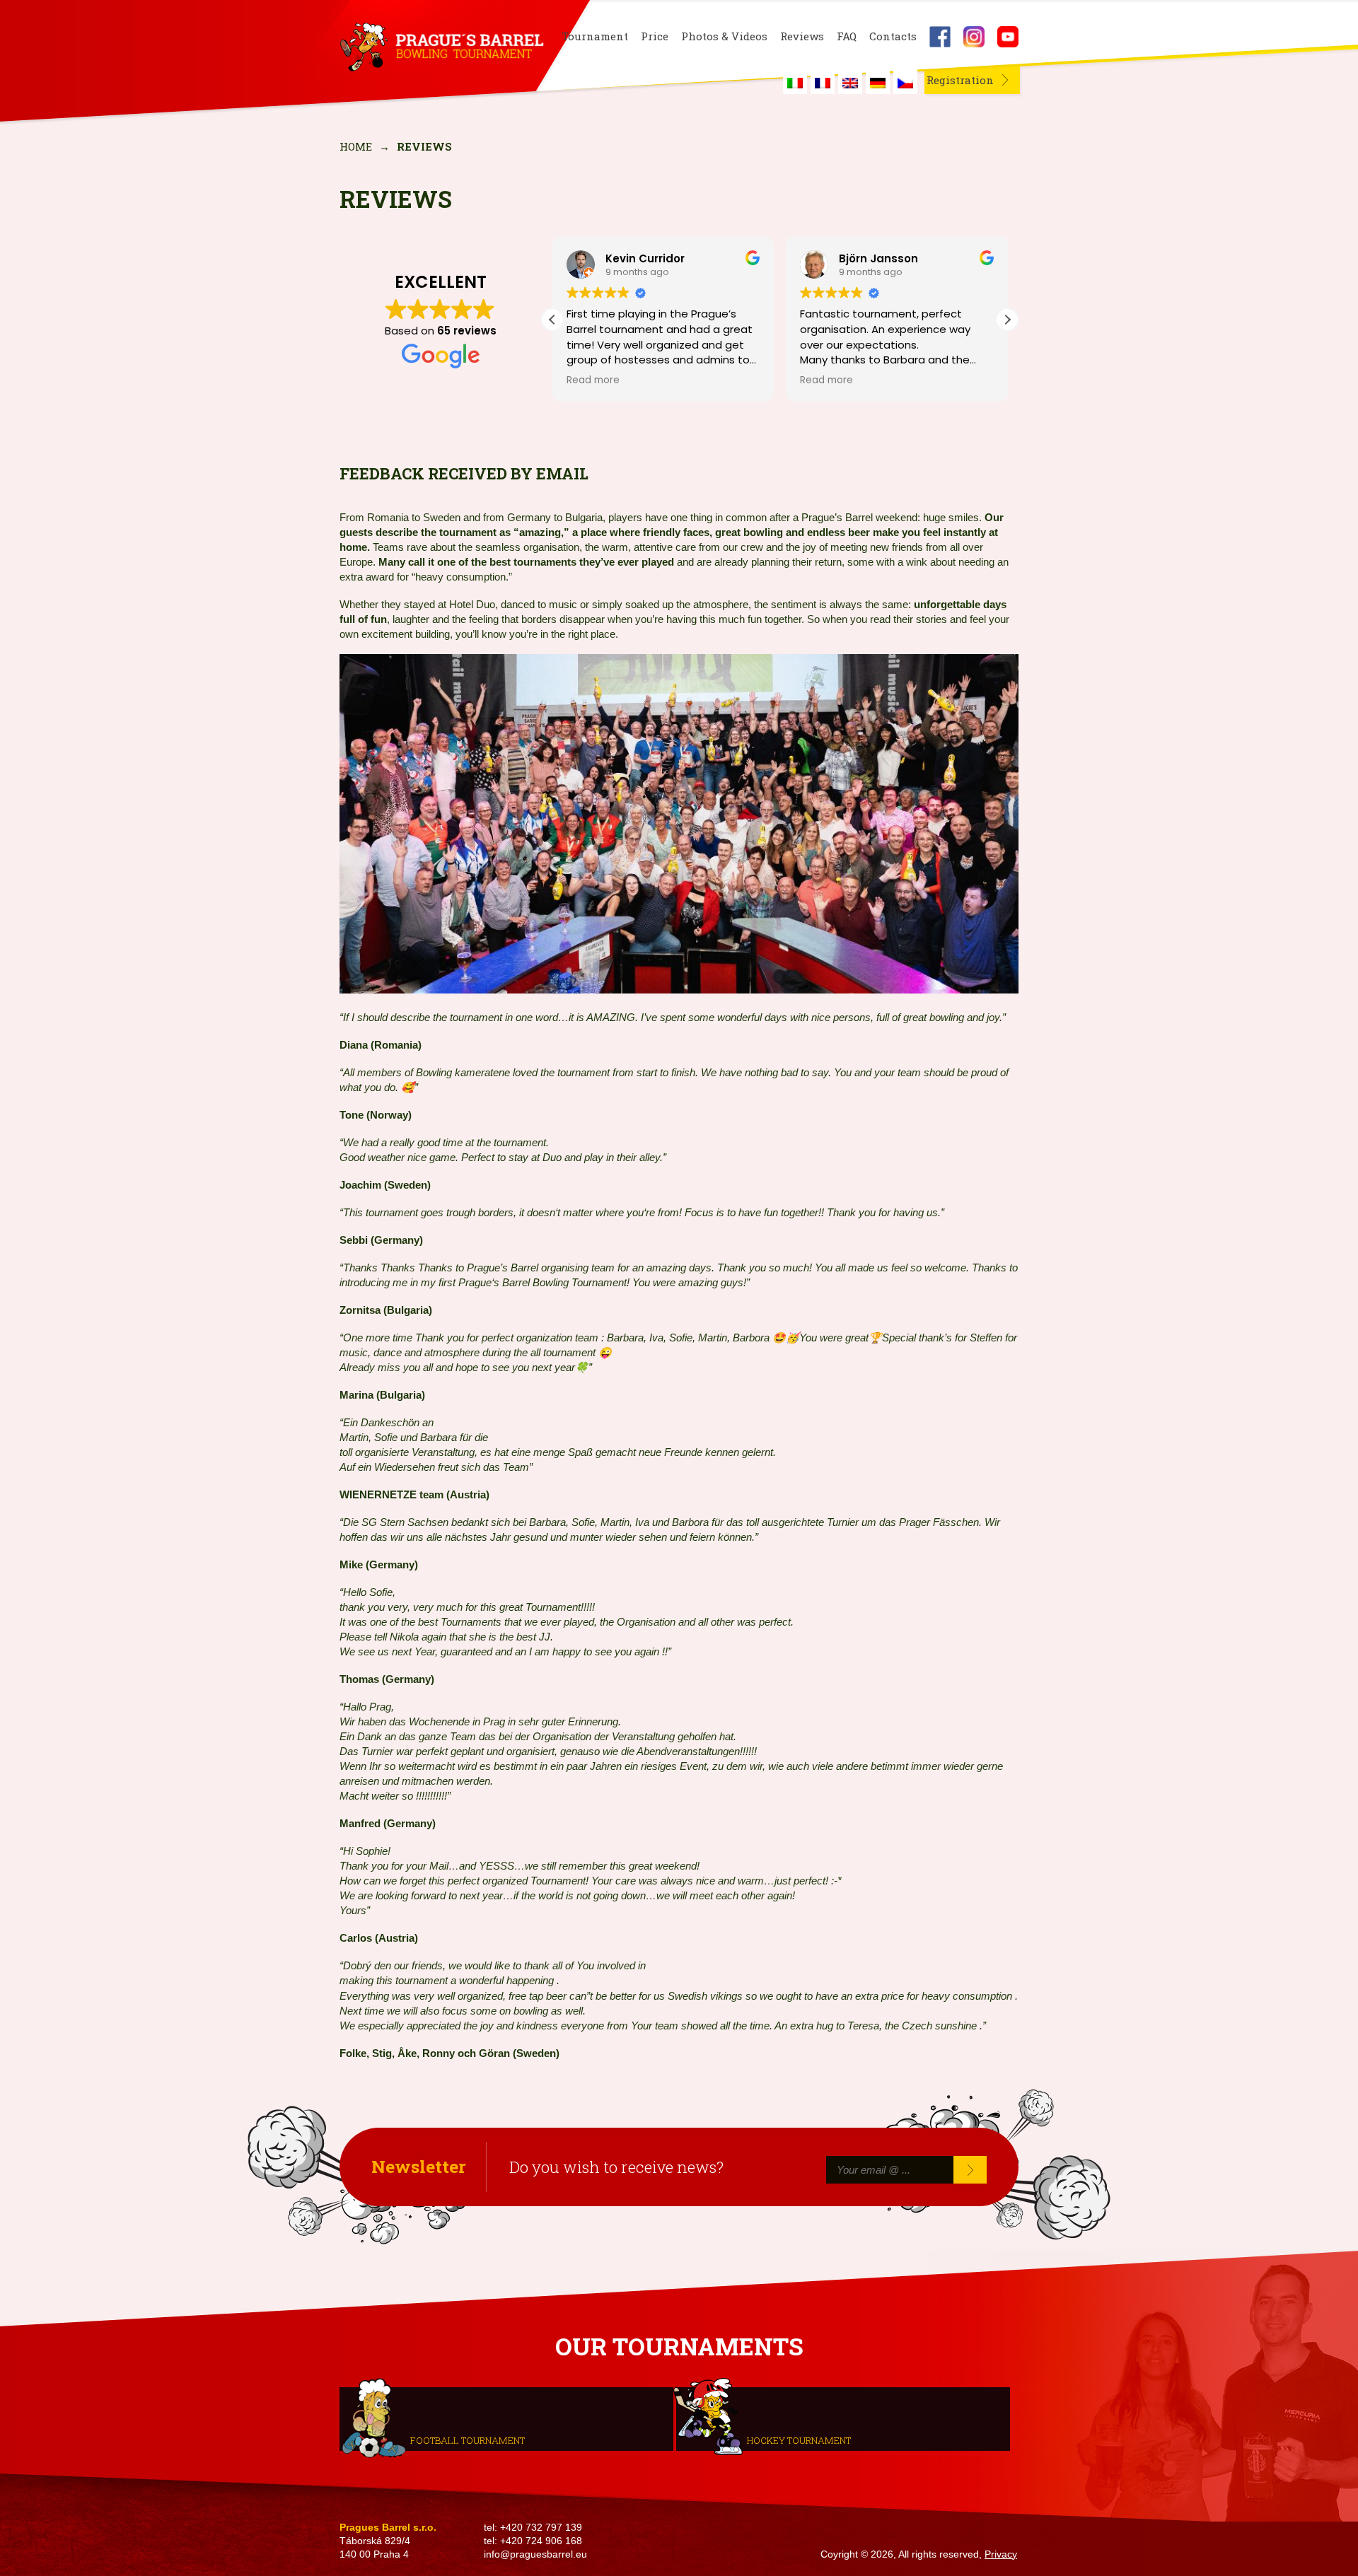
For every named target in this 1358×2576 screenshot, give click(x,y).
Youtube (1008, 37)
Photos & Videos (724, 36)
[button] (1007, 320)
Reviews (802, 36)
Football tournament (468, 2440)
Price (655, 36)
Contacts (893, 36)
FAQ (847, 36)
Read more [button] (593, 380)
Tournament (595, 36)
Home (356, 146)
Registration (960, 80)
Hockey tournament (799, 2440)
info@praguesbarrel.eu (535, 2554)
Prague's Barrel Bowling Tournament (439, 47)
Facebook (940, 37)
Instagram (974, 37)
